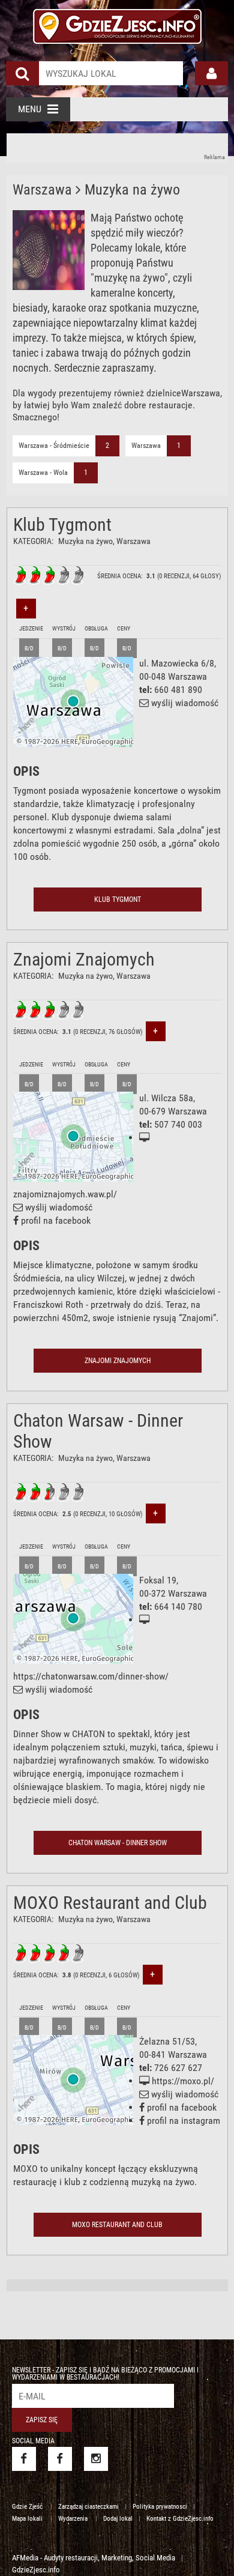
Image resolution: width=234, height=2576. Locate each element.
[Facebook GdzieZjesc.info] (24, 2459)
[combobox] (111, 73)
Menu (30, 109)
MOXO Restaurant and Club (110, 1903)
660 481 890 (178, 690)
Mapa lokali (28, 2519)
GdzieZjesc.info (36, 2570)
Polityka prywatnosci (160, 2507)
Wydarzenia (74, 2519)
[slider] (49, 575)
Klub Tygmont (62, 525)
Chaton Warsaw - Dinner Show (118, 1843)
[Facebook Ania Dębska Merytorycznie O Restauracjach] (60, 2459)
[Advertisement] (118, 148)
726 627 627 (178, 2068)
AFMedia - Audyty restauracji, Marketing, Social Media (94, 2558)
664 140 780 (178, 1607)
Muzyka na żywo (85, 541)
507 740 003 (178, 1124)
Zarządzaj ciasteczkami (88, 2507)
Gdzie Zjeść (28, 2507)
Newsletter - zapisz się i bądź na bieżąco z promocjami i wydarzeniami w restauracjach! (105, 2374)
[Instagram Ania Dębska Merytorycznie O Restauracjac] (96, 2459)
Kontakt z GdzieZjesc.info (180, 2519)
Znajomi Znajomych (84, 959)
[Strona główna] (117, 25)
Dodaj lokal (118, 2519)
